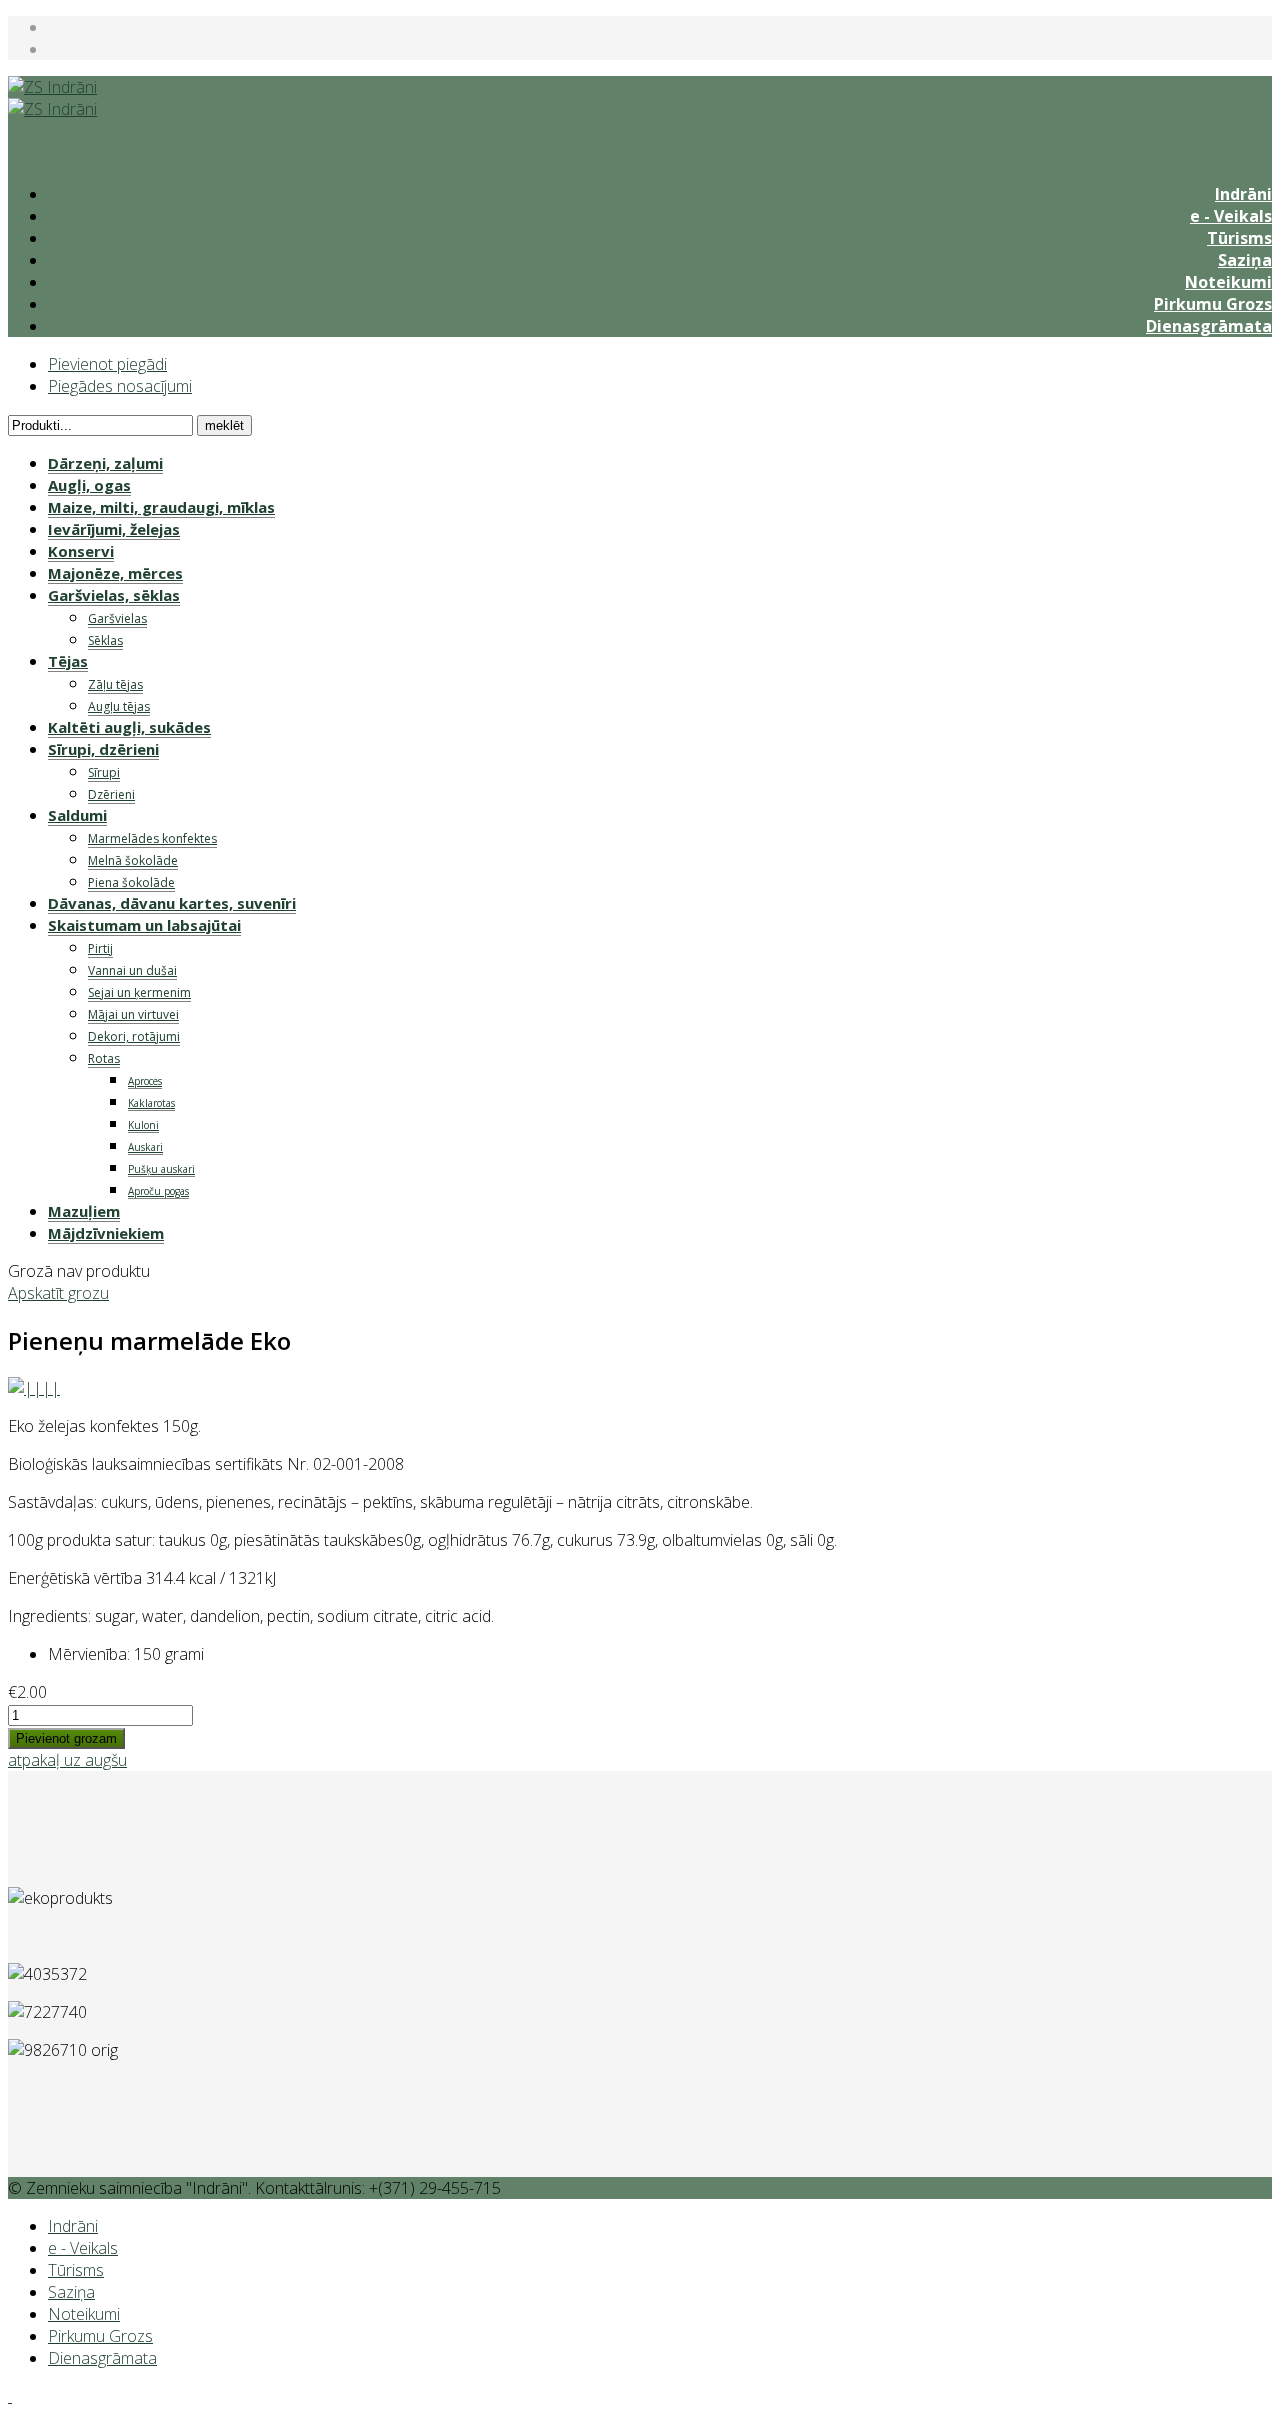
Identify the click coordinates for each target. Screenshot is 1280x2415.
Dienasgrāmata (1209, 326)
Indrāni (1243, 194)
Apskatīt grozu (58, 1293)
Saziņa (1245, 260)
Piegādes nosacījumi (120, 386)
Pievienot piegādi (107, 364)
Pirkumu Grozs (1213, 304)
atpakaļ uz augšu (67, 1760)
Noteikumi (1228, 282)
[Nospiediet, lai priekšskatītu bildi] (34, 1388)
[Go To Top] (10, 2396)
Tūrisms (1239, 238)
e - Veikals (1231, 216)
